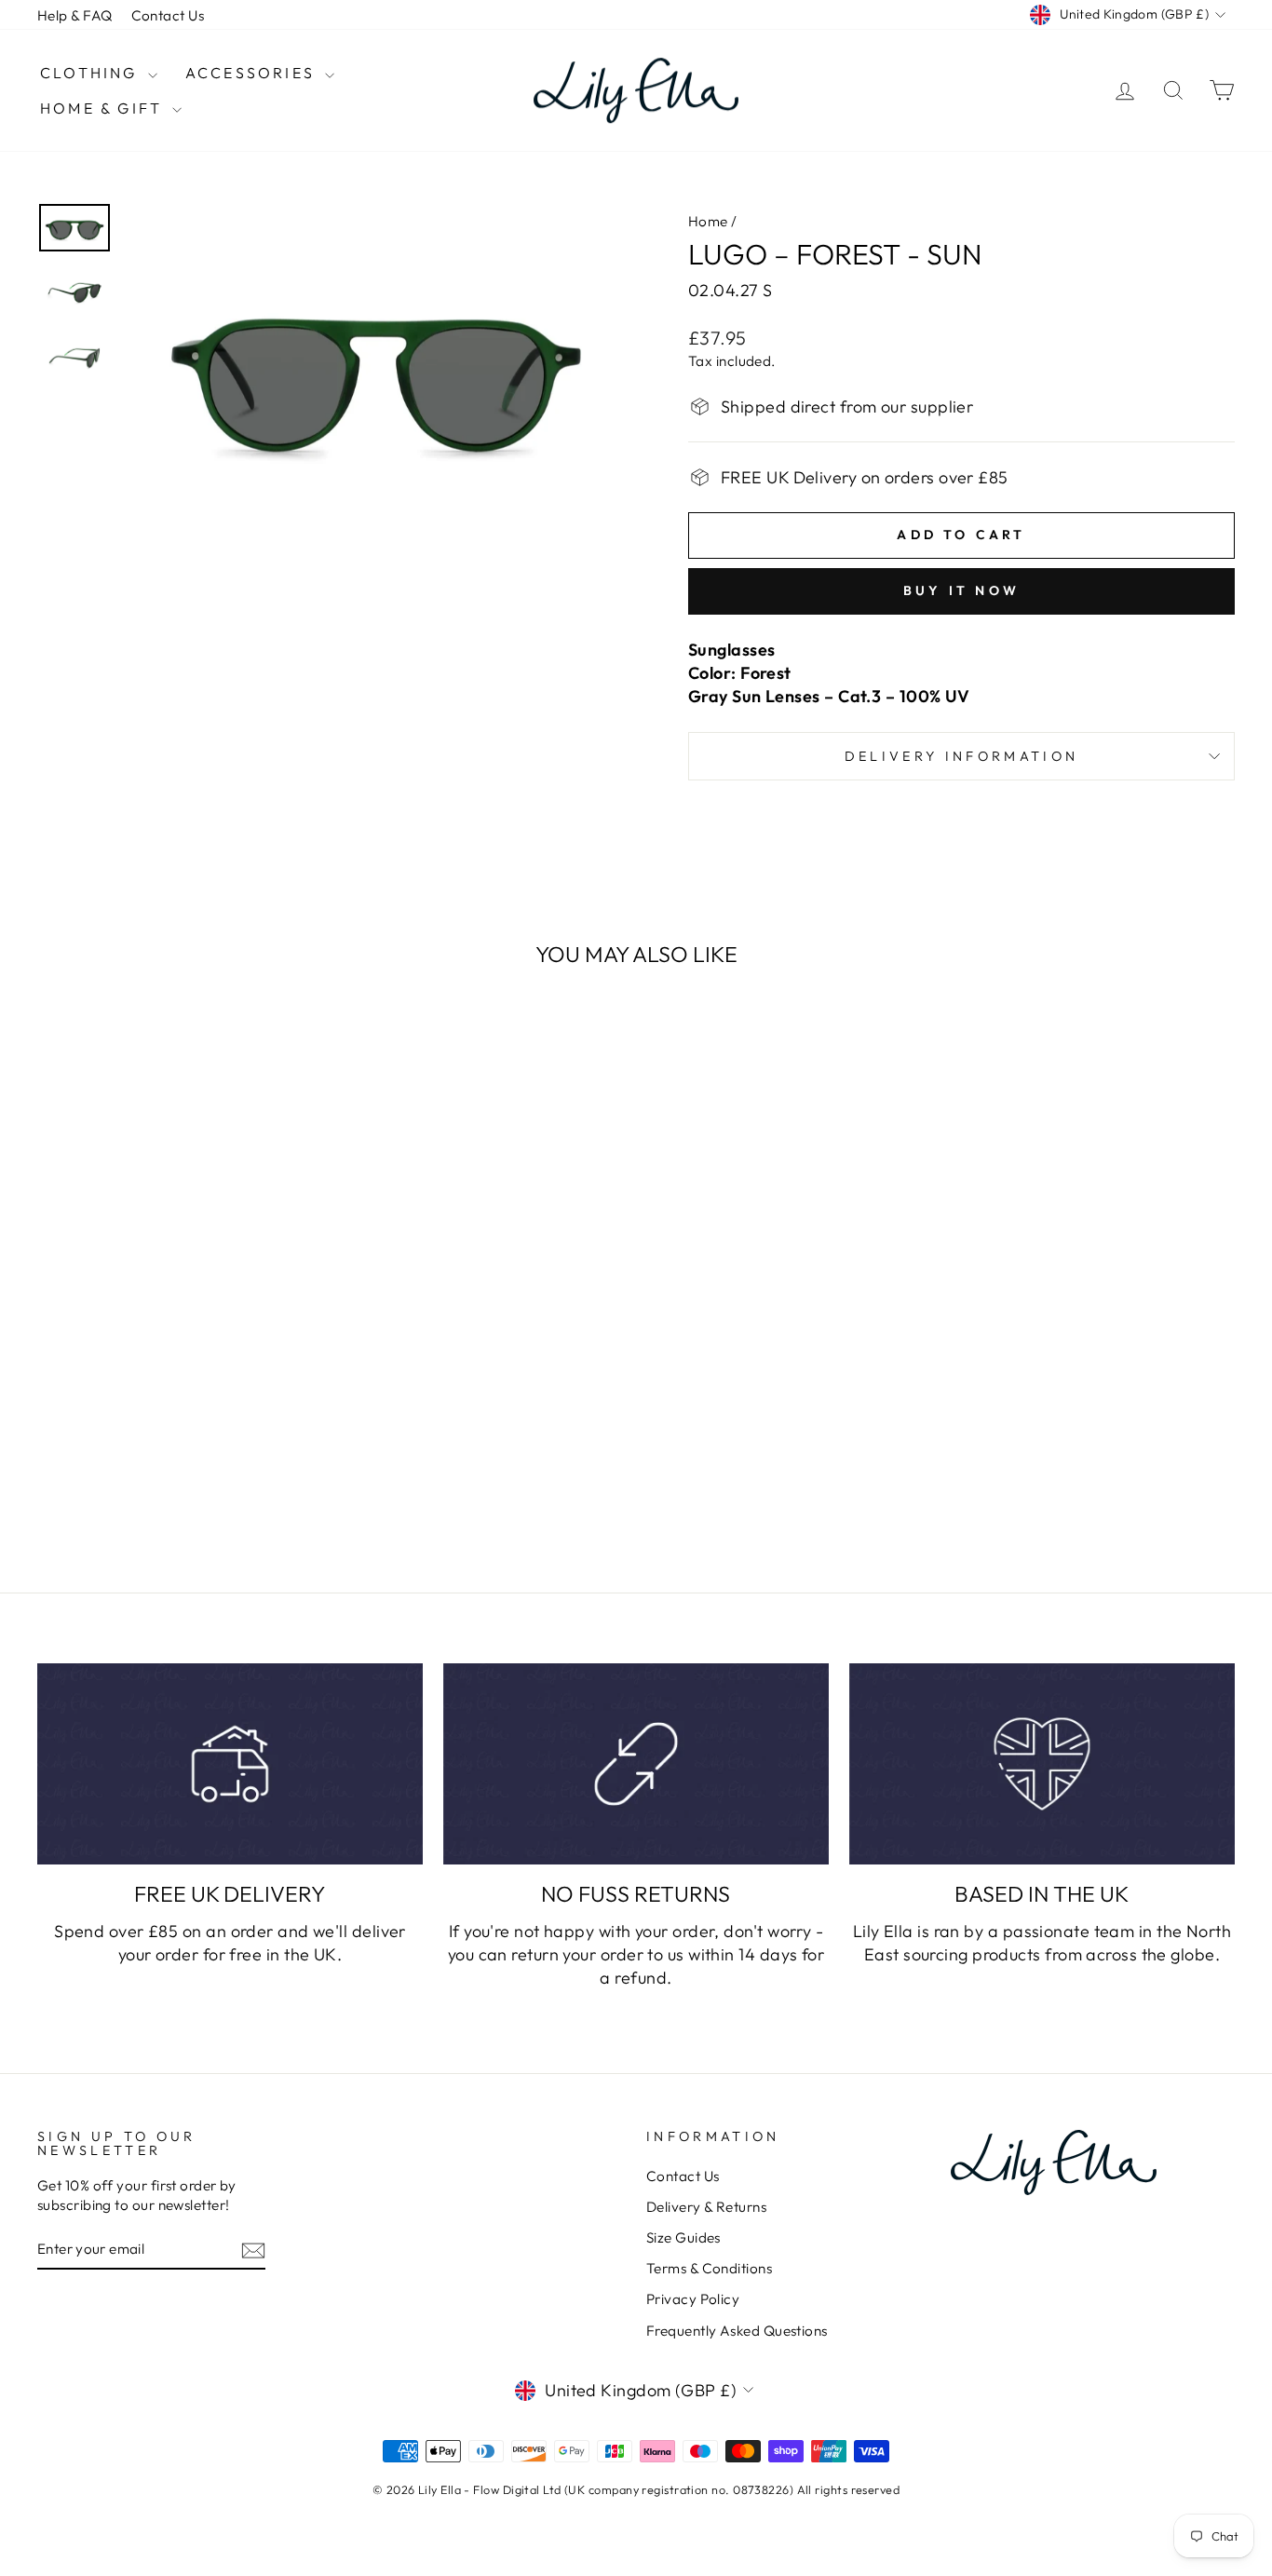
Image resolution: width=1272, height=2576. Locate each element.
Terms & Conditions (709, 2268)
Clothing (92, 73)
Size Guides (683, 2237)
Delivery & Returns (706, 2207)
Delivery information (961, 756)
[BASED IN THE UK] (1042, 1764)
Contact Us (168, 15)
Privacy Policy (693, 2299)
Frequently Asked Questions (737, 2331)
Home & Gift (104, 108)
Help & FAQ (75, 15)
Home (708, 221)
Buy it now (961, 590)
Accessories (253, 73)
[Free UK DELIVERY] (230, 1764)
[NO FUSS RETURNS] (636, 1764)
